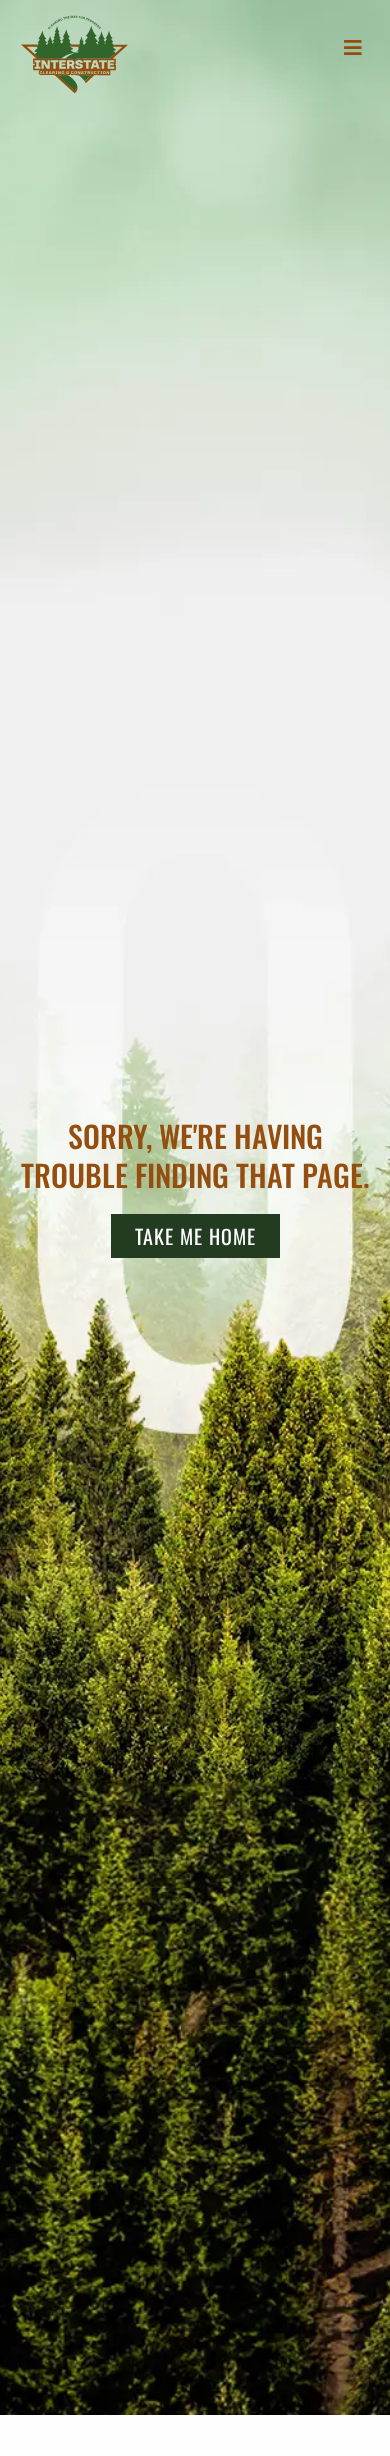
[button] (353, 47)
